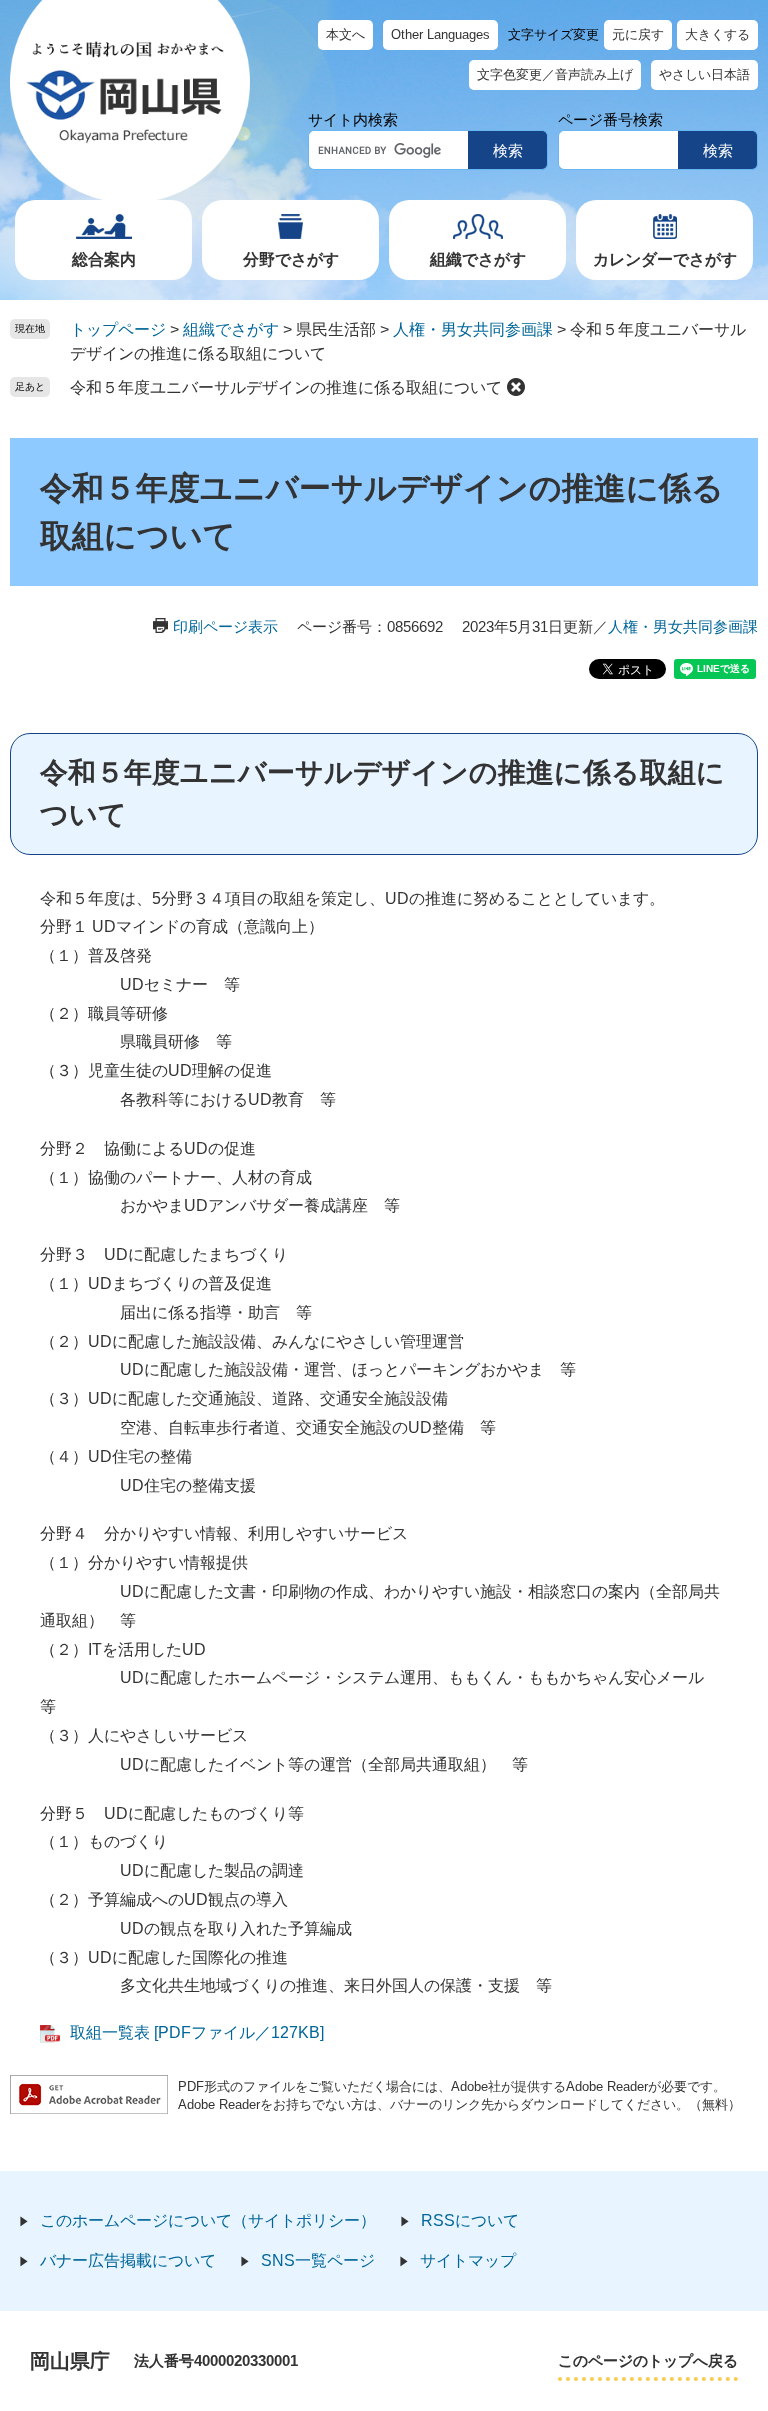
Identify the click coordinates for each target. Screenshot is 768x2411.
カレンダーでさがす (665, 259)
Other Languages (440, 34)
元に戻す (638, 34)
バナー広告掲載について (128, 2260)
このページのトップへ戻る (648, 2360)
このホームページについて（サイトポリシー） (208, 2220)
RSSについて (470, 2220)
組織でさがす (478, 259)
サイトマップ (468, 2260)
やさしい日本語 (704, 74)
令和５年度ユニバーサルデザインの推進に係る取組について (286, 387)
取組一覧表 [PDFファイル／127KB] (197, 2032)
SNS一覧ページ (318, 2260)
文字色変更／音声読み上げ (555, 74)
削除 (516, 387)
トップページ (118, 329)
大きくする (717, 34)
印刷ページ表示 (225, 626)
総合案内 (104, 259)
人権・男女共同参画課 (473, 329)
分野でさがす (291, 259)
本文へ (345, 34)
